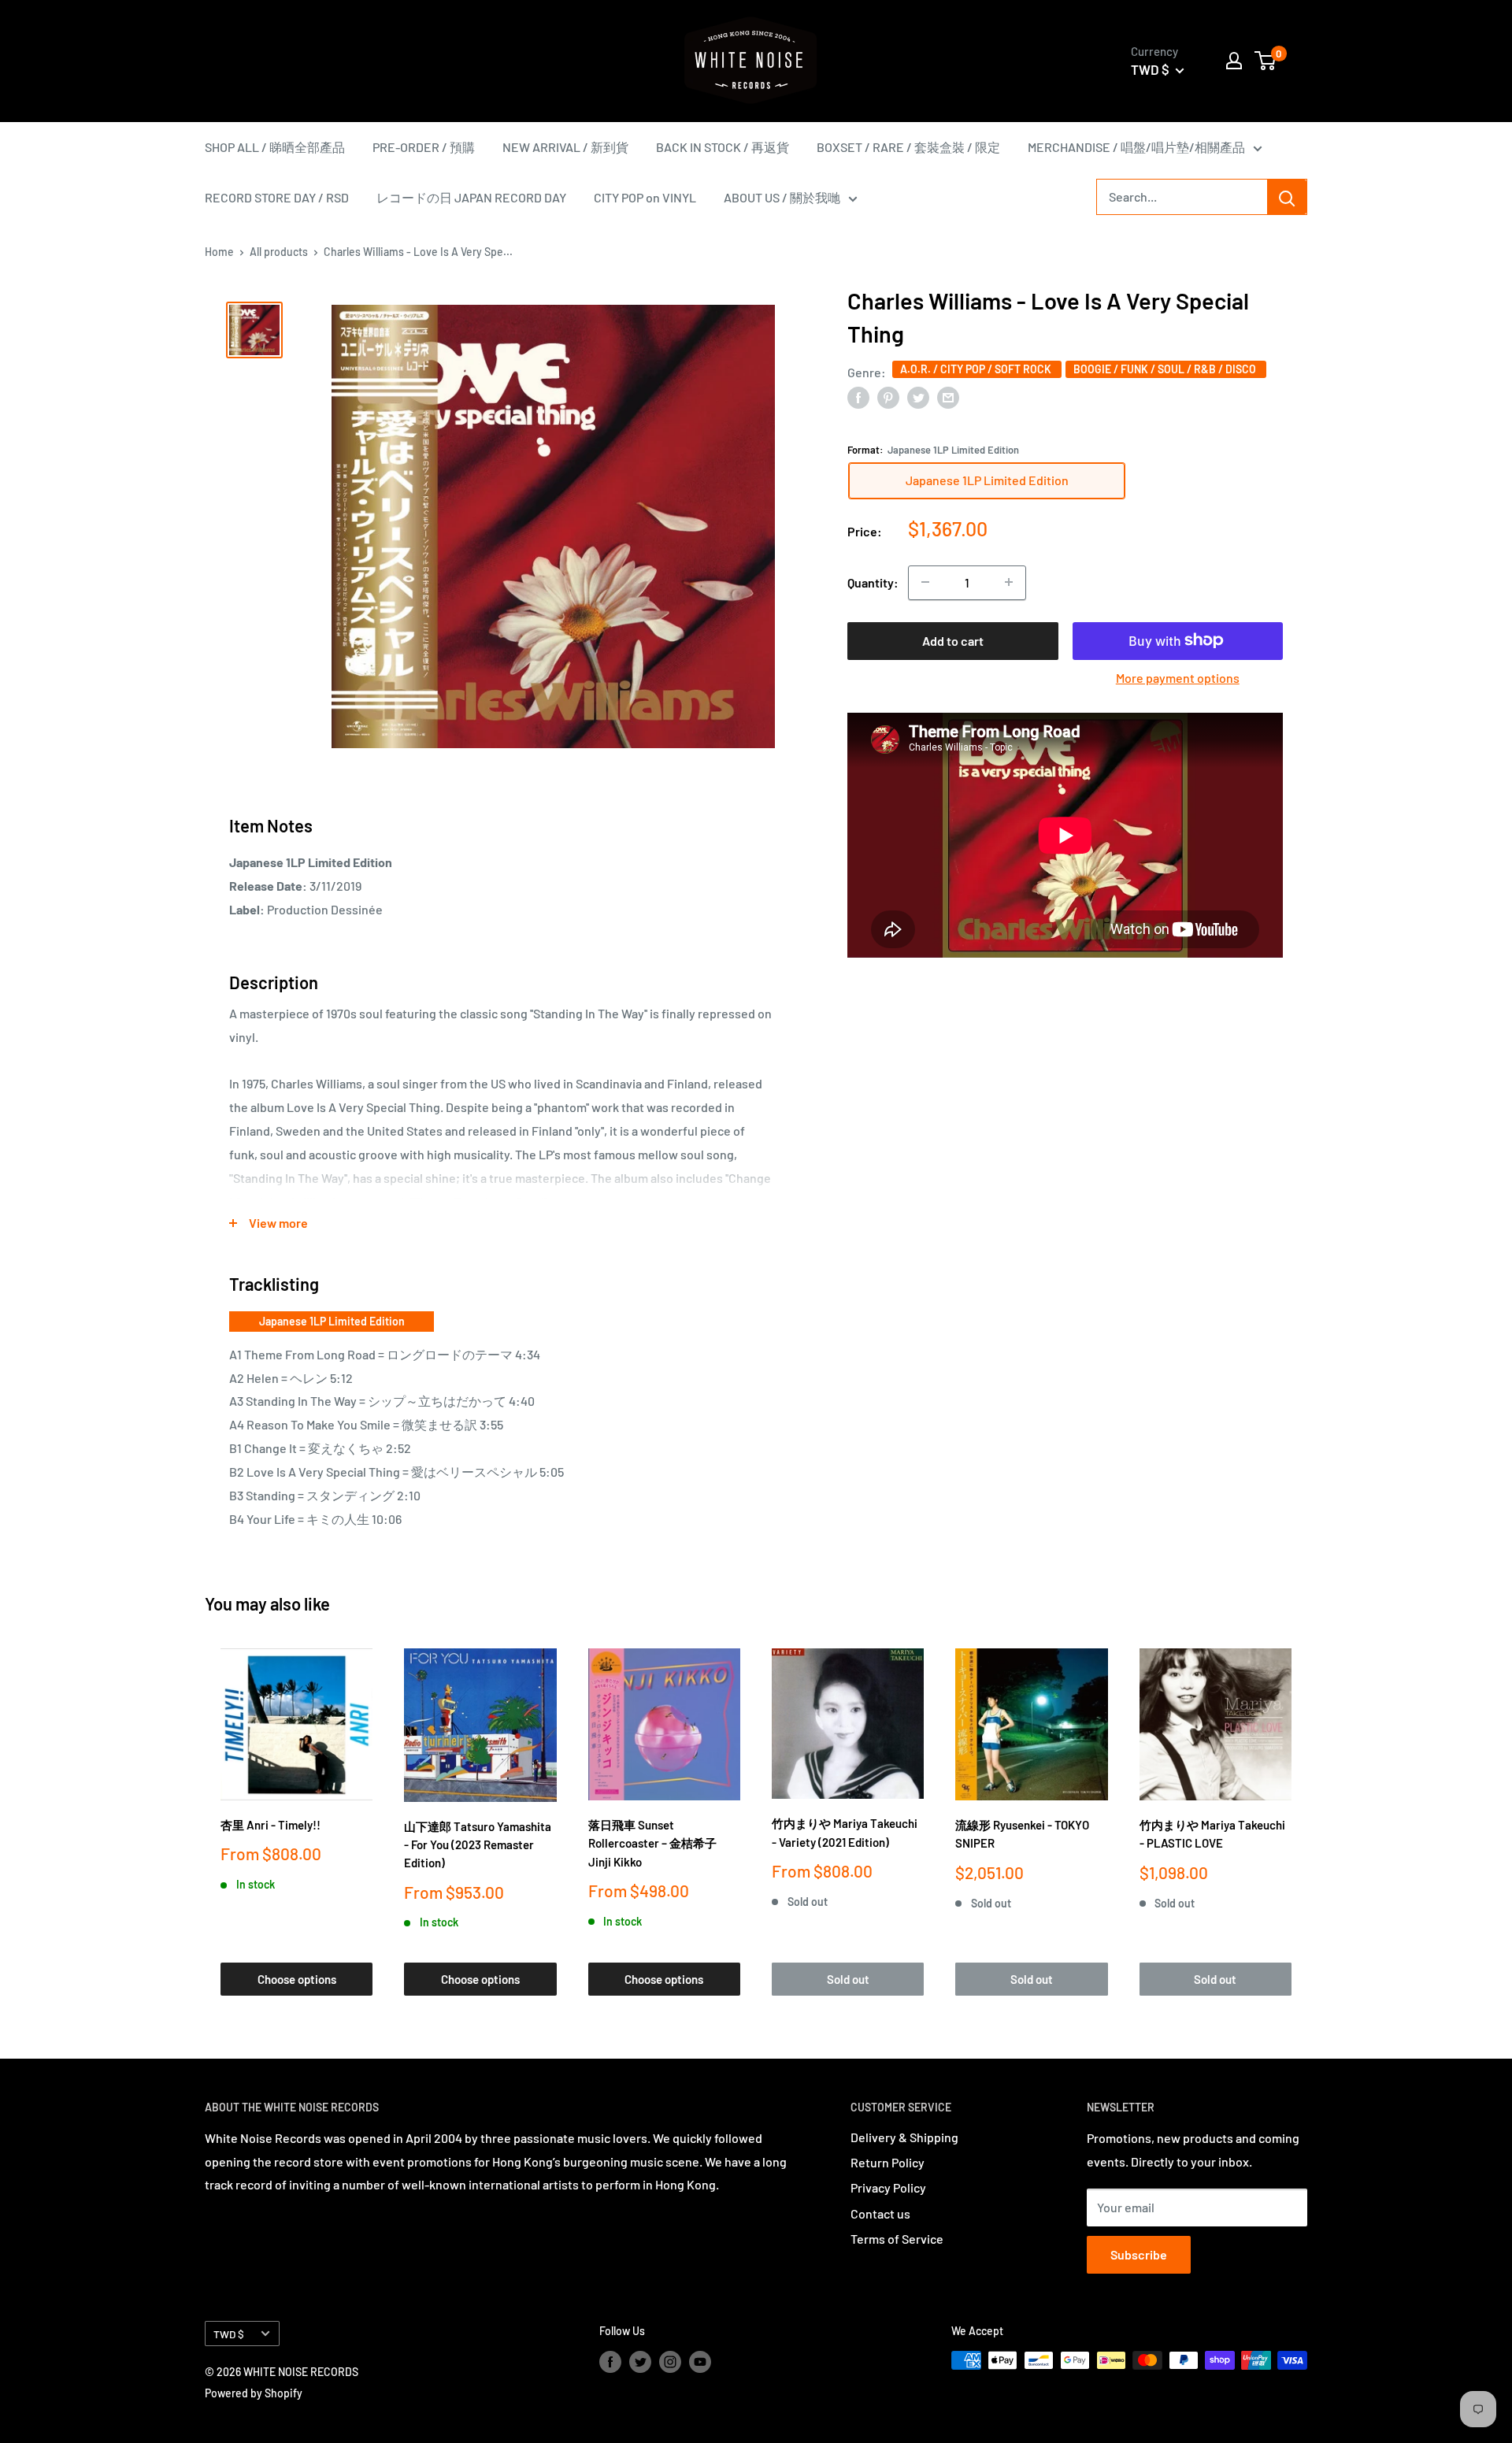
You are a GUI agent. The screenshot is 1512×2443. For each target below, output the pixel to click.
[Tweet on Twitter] (918, 397)
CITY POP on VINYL (645, 197)
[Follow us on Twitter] (640, 2362)
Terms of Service (897, 2239)
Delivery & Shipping (904, 2137)
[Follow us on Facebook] (610, 2362)
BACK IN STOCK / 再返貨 (723, 147)
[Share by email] (948, 397)
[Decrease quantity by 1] (925, 582)
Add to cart (953, 640)
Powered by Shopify (254, 2393)
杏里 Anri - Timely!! (271, 1825)
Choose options (297, 1979)
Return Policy (888, 2162)
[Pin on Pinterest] (888, 397)
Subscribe (1139, 2254)
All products (279, 252)
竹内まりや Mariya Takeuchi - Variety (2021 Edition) (845, 1832)
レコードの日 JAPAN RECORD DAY (471, 197)
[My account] (1234, 61)
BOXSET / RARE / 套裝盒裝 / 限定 (908, 147)
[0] (1266, 61)
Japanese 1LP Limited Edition (332, 1321)
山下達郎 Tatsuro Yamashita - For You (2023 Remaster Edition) (478, 1845)
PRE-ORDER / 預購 (424, 147)
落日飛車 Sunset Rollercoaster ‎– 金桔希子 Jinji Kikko (652, 1843)
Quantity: (873, 582)
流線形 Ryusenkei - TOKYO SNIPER (1022, 1834)
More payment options (1178, 677)
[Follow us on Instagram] (670, 2362)
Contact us (880, 2213)
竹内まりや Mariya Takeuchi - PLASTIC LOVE (1212, 1834)
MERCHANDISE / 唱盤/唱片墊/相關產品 (1136, 147)
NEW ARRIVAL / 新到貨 (565, 147)
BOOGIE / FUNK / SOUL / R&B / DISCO (1166, 369)
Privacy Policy (888, 2187)
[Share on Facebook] (858, 397)
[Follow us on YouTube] (700, 2362)
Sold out (848, 1979)
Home (219, 252)
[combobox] (1182, 197)
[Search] (1287, 197)
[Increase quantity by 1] (1009, 582)
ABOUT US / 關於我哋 (782, 197)
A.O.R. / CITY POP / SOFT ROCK (977, 369)
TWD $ (229, 2334)
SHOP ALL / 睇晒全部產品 (275, 147)
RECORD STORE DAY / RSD (277, 197)
